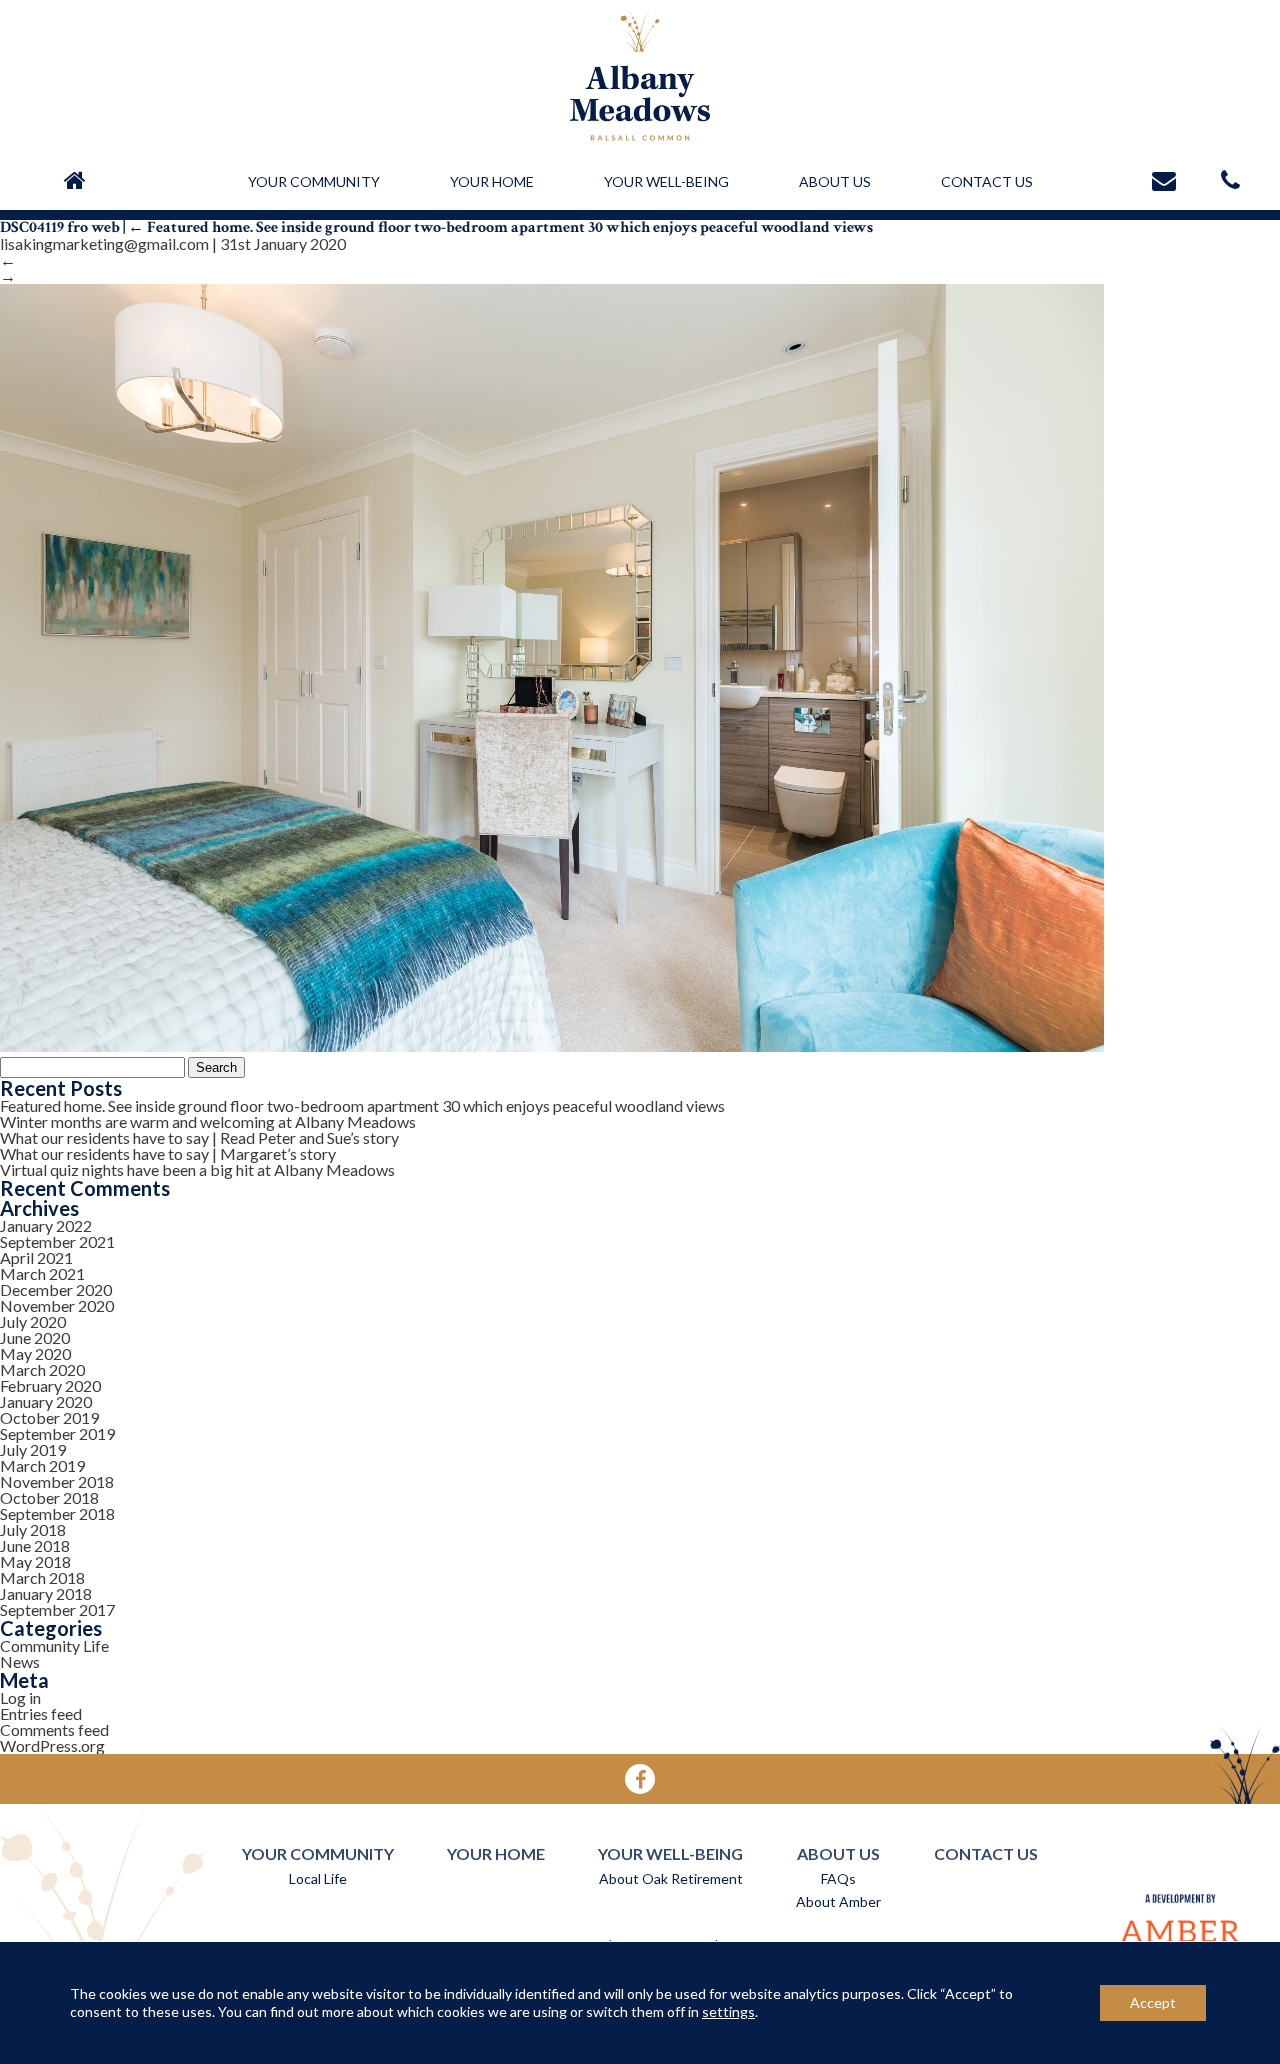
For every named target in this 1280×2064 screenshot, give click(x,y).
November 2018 (57, 1481)
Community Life (54, 1645)
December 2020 (56, 1289)
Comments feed (54, 1729)
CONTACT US (987, 181)
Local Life (318, 1878)
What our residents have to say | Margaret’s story (168, 1153)
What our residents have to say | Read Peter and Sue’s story (199, 1137)
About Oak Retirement (671, 1878)
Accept (1153, 2002)
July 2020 (33, 1321)
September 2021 (57, 1241)
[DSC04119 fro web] (552, 1045)
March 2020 (42, 1369)
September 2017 (57, 1609)
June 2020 (35, 1337)
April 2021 (36, 1257)
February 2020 (50, 1385)
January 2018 (46, 1593)
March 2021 (42, 1273)
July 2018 (33, 1529)
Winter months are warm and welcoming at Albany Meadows (208, 1121)
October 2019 (49, 1417)
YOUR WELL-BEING (666, 181)
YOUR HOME (492, 181)
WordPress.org (52, 1745)
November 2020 (57, 1305)
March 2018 (42, 1577)
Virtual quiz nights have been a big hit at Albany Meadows (197, 1169)
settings (728, 2011)
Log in (20, 1697)
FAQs (838, 1878)
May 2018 (35, 1561)
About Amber (838, 1901)
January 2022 (46, 1225)
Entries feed (41, 1713)
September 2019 (57, 1433)
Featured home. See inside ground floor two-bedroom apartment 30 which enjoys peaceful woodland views (500, 227)
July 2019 (33, 1449)
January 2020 (46, 1401)
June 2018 (35, 1545)
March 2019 (42, 1465)
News (20, 1661)
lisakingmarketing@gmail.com (104, 243)
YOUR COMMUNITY (314, 181)
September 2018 (57, 1513)
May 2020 (35, 1353)
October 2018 (49, 1497)
